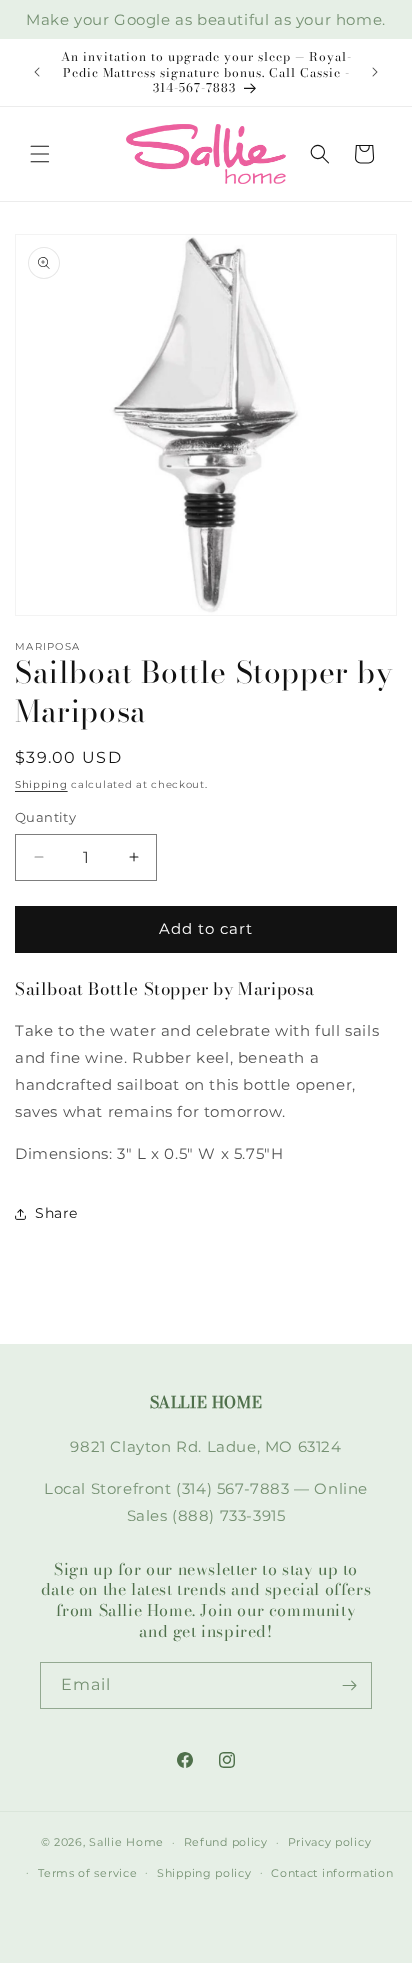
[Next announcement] (375, 72)
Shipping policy (204, 1873)
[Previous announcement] (37, 72)
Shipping (41, 784)
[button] (40, 154)
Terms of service (87, 1873)
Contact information (332, 1873)
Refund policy (226, 1842)
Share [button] (56, 1213)
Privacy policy (330, 1842)
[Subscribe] (349, 1685)
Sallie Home (126, 1842)
